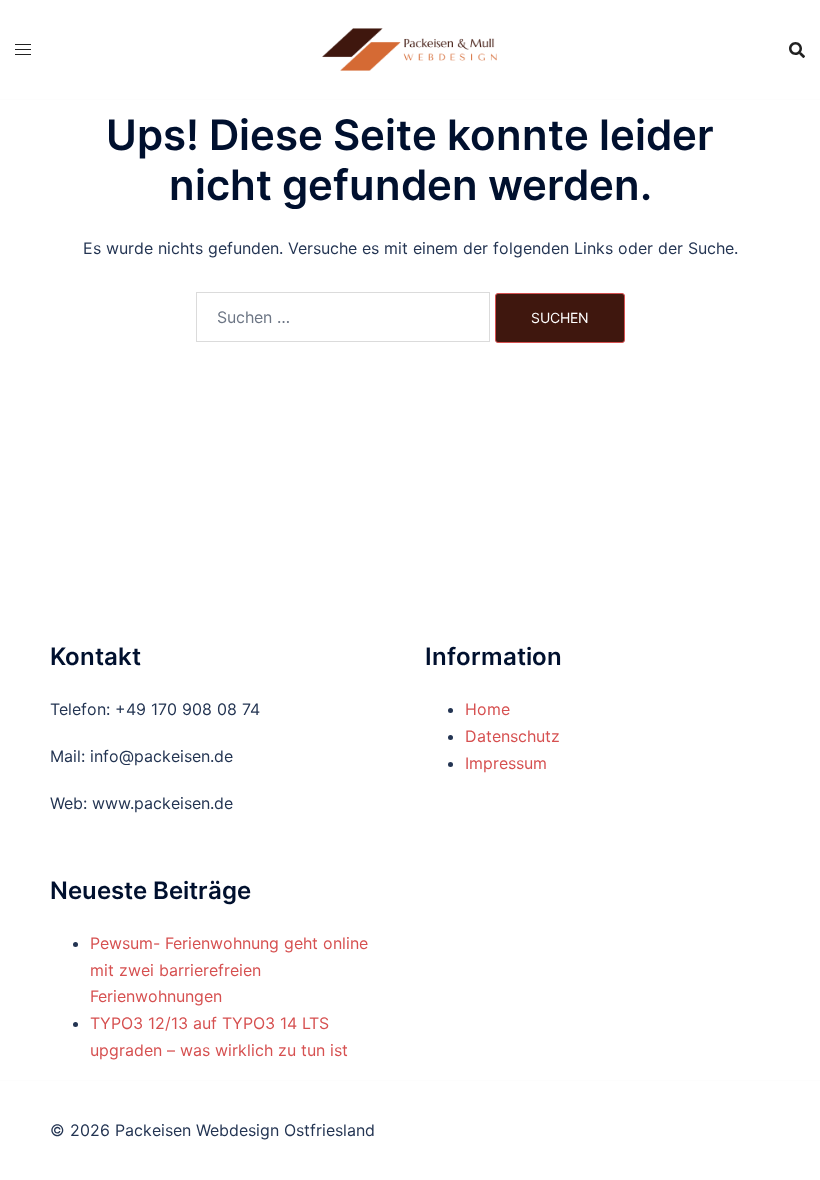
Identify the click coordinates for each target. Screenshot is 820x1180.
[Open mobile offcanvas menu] (23, 49)
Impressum (506, 763)
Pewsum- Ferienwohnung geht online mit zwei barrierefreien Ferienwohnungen (229, 970)
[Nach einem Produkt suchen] (797, 50)
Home (487, 709)
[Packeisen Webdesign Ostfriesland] (409, 48)
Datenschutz (512, 736)
